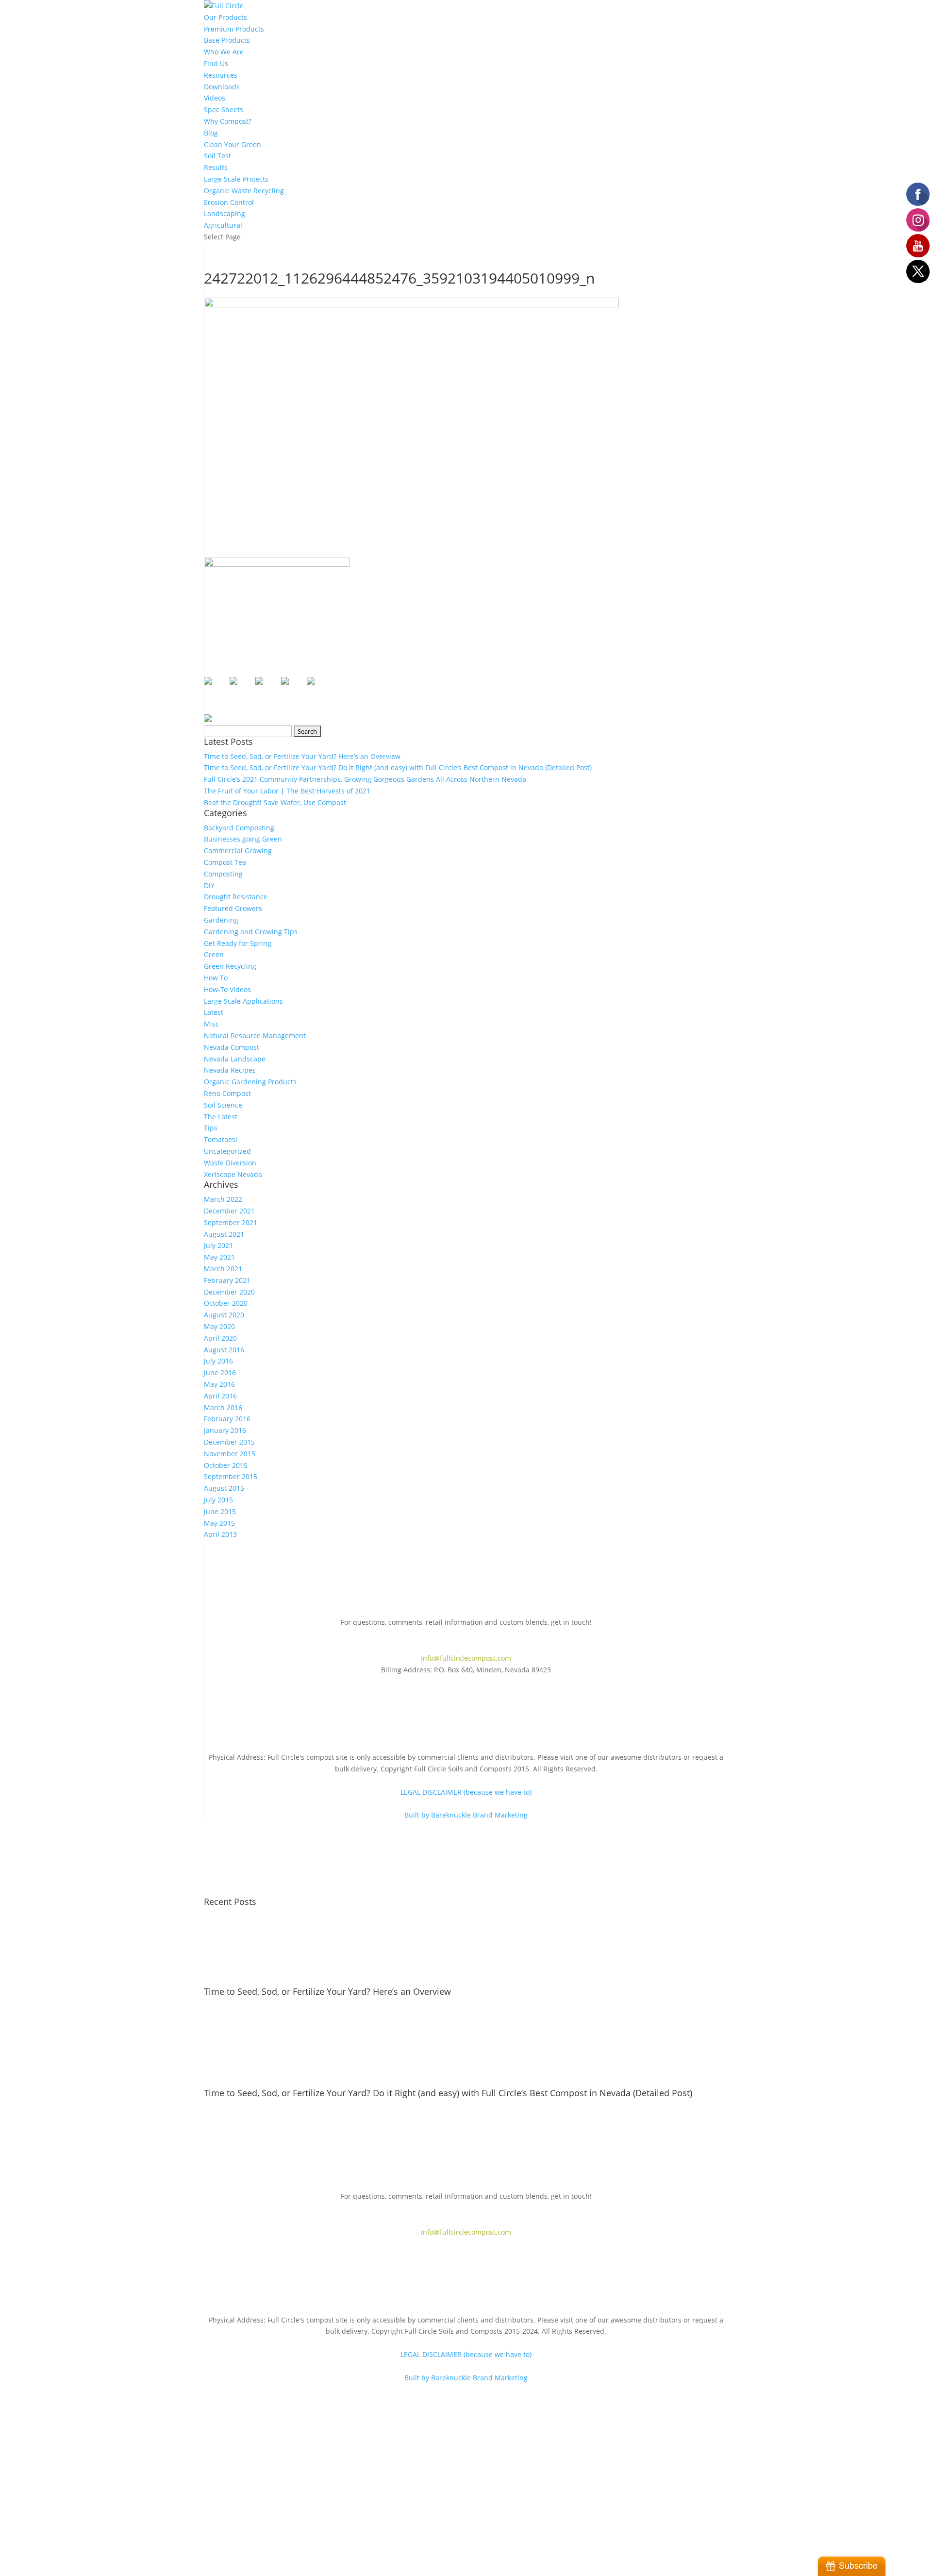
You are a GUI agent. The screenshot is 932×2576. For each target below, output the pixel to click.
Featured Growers (233, 908)
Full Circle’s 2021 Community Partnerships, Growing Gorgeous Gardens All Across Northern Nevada (365, 779)
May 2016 (219, 1384)
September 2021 (231, 1222)
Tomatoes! (221, 1139)
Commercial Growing (238, 850)
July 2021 (218, 1245)
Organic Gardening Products (250, 1082)
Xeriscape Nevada (233, 1174)
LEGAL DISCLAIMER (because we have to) (466, 1792)
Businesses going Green (243, 839)
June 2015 (220, 1511)
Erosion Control (229, 202)
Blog (211, 133)
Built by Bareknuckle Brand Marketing (466, 1815)
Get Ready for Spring (238, 943)
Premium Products (234, 29)
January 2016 (225, 1430)
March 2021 (223, 1269)
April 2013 (220, 1534)
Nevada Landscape (235, 1059)
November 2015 (230, 1454)
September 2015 (231, 1476)
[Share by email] (318, 689)
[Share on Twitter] (241, 689)
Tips (211, 1128)
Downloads (222, 87)
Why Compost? (228, 121)
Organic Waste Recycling (244, 191)
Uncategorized (227, 1151)
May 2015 (219, 1523)
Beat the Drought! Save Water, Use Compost (275, 802)
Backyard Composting (239, 828)
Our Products (225, 17)
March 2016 (223, 1407)
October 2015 (226, 1465)
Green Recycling (230, 966)
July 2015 (218, 1500)
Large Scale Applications (243, 1001)
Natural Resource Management (255, 1035)
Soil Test (217, 156)
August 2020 (224, 1315)
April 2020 (220, 1338)
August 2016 (224, 1350)
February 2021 (227, 1280)
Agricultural (223, 225)
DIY (209, 885)
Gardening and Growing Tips (251, 932)
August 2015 (224, 1488)
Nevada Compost (232, 1047)
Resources (221, 75)
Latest (214, 1012)
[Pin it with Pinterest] (267, 689)
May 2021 (219, 1257)
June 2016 (220, 1372)
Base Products (227, 40)
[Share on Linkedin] (293, 689)
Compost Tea (225, 862)
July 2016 (218, 1361)
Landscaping (225, 213)
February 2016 (227, 1419)
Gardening (221, 920)
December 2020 (229, 1292)
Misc (211, 1024)
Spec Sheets (224, 109)
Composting (223, 874)
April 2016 (220, 1396)
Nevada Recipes (230, 1070)
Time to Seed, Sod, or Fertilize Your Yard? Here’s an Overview (302, 756)
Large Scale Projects (236, 179)
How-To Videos (227, 989)
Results (216, 167)
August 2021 (224, 1234)
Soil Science (223, 1105)
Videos (215, 98)
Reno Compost (227, 1093)
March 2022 (223, 1199)
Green (214, 954)
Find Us (216, 63)
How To (216, 978)
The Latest (221, 1117)
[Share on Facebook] (216, 689)
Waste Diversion (230, 1163)
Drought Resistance (236, 897)
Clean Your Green (233, 144)
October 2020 (226, 1303)
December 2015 (229, 1442)
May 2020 (219, 1326)
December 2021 (229, 1211)
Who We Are (224, 52)
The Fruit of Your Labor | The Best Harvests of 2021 (287, 791)
